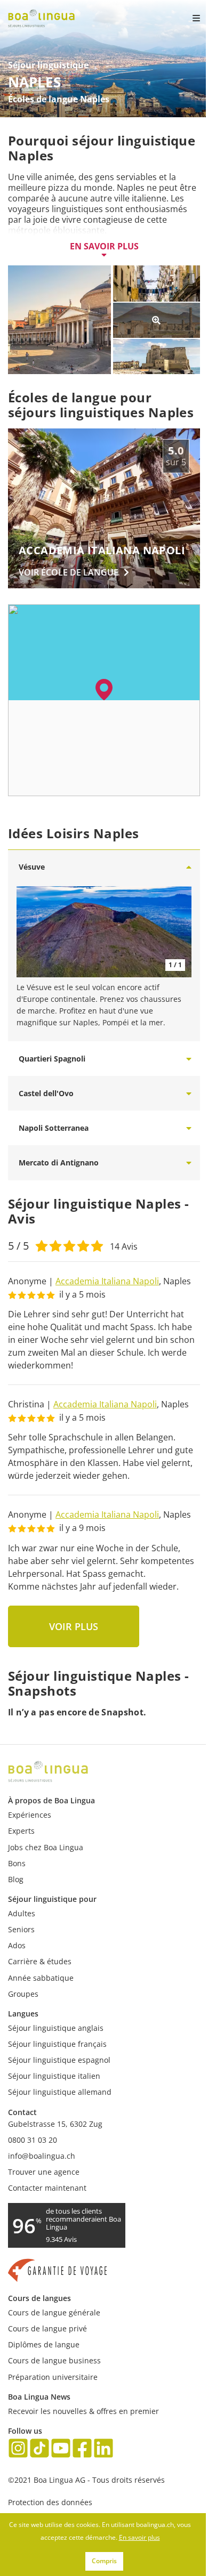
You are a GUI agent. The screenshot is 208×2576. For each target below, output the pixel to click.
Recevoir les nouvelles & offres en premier (83, 2411)
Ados (17, 1945)
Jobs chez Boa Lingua (46, 1847)
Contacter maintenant (47, 2188)
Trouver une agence (44, 2172)
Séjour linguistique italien (54, 2076)
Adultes (22, 1913)
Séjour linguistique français (57, 2044)
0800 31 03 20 (33, 2140)
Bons (17, 1863)
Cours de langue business (54, 2360)
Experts (21, 1831)
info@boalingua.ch (42, 2156)
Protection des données (50, 2502)
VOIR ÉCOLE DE (69, 572)
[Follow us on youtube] (61, 2449)
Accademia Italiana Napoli (107, 1281)
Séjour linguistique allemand (60, 2092)
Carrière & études (40, 1961)
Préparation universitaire (53, 2377)
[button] (104, 690)
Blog (16, 1879)
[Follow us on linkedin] (103, 2449)
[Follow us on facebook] (82, 2449)
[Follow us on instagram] (18, 2449)
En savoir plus (104, 246)
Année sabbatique (41, 1978)
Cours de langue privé (47, 2328)
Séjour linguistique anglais (56, 2028)
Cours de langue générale (54, 2312)
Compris (104, 2561)
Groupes (23, 1994)
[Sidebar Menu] (187, 18)
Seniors (21, 1929)
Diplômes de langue (44, 2344)
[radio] (42, 1245)
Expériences (30, 1815)
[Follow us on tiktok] (39, 2449)
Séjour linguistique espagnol (59, 2060)
